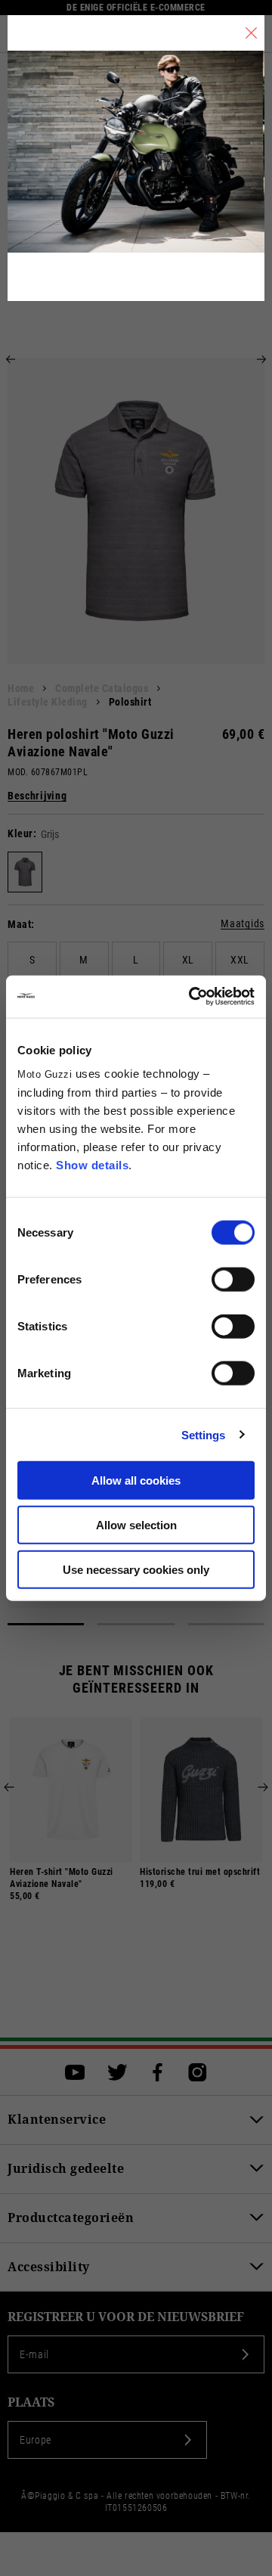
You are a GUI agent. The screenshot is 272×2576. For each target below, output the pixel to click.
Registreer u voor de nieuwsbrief (126, 2317)
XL (188, 960)
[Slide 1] (46, 1624)
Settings (204, 1434)
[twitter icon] (117, 2072)
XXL (240, 960)
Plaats (31, 2402)
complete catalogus (102, 688)
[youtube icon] (75, 2072)
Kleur (20, 833)
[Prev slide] (11, 359)
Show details (92, 1165)
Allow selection (136, 1524)
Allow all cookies (136, 1480)
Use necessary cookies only (136, 1569)
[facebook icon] (158, 2072)
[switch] (233, 1280)
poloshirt (130, 702)
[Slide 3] (226, 1624)
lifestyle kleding (48, 702)
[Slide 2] (136, 1624)
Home (21, 688)
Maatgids (243, 924)
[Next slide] (261, 359)
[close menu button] (251, 33)
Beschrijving (37, 796)
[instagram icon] (198, 2072)
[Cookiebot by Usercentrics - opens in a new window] (192, 997)
